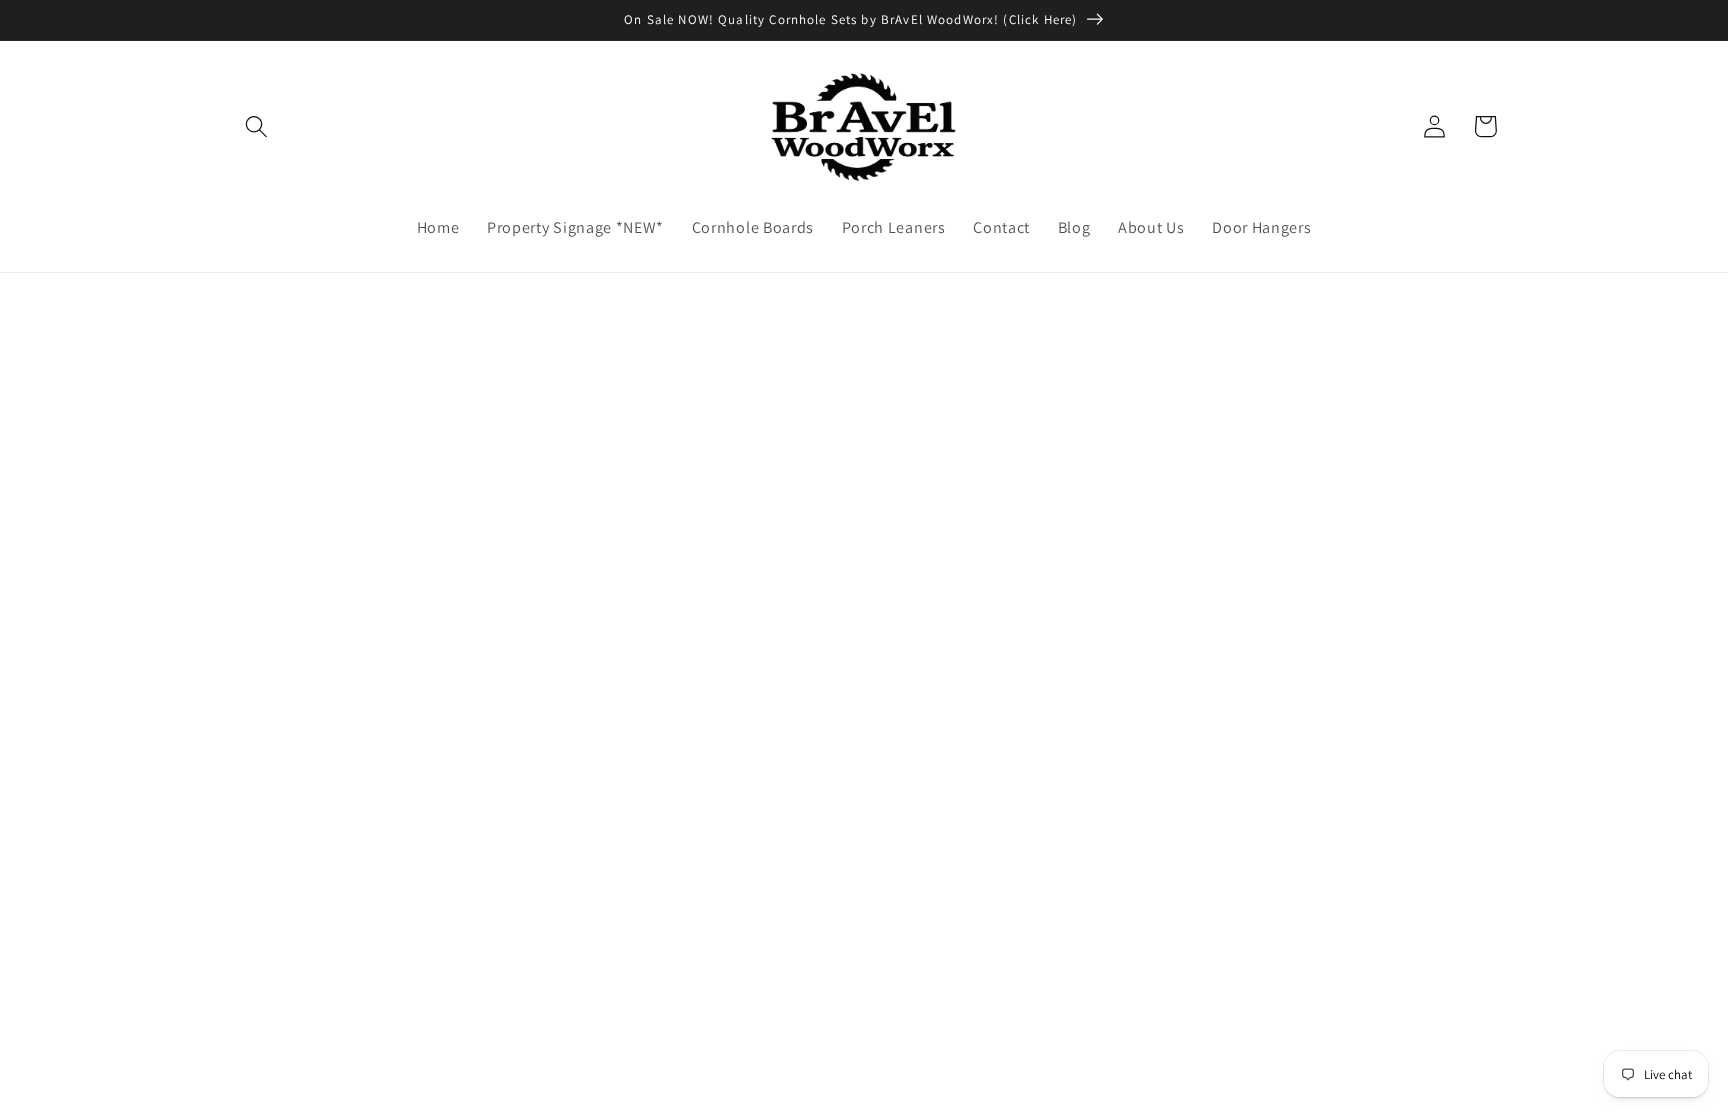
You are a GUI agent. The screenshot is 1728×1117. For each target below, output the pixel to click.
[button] (257, 126)
